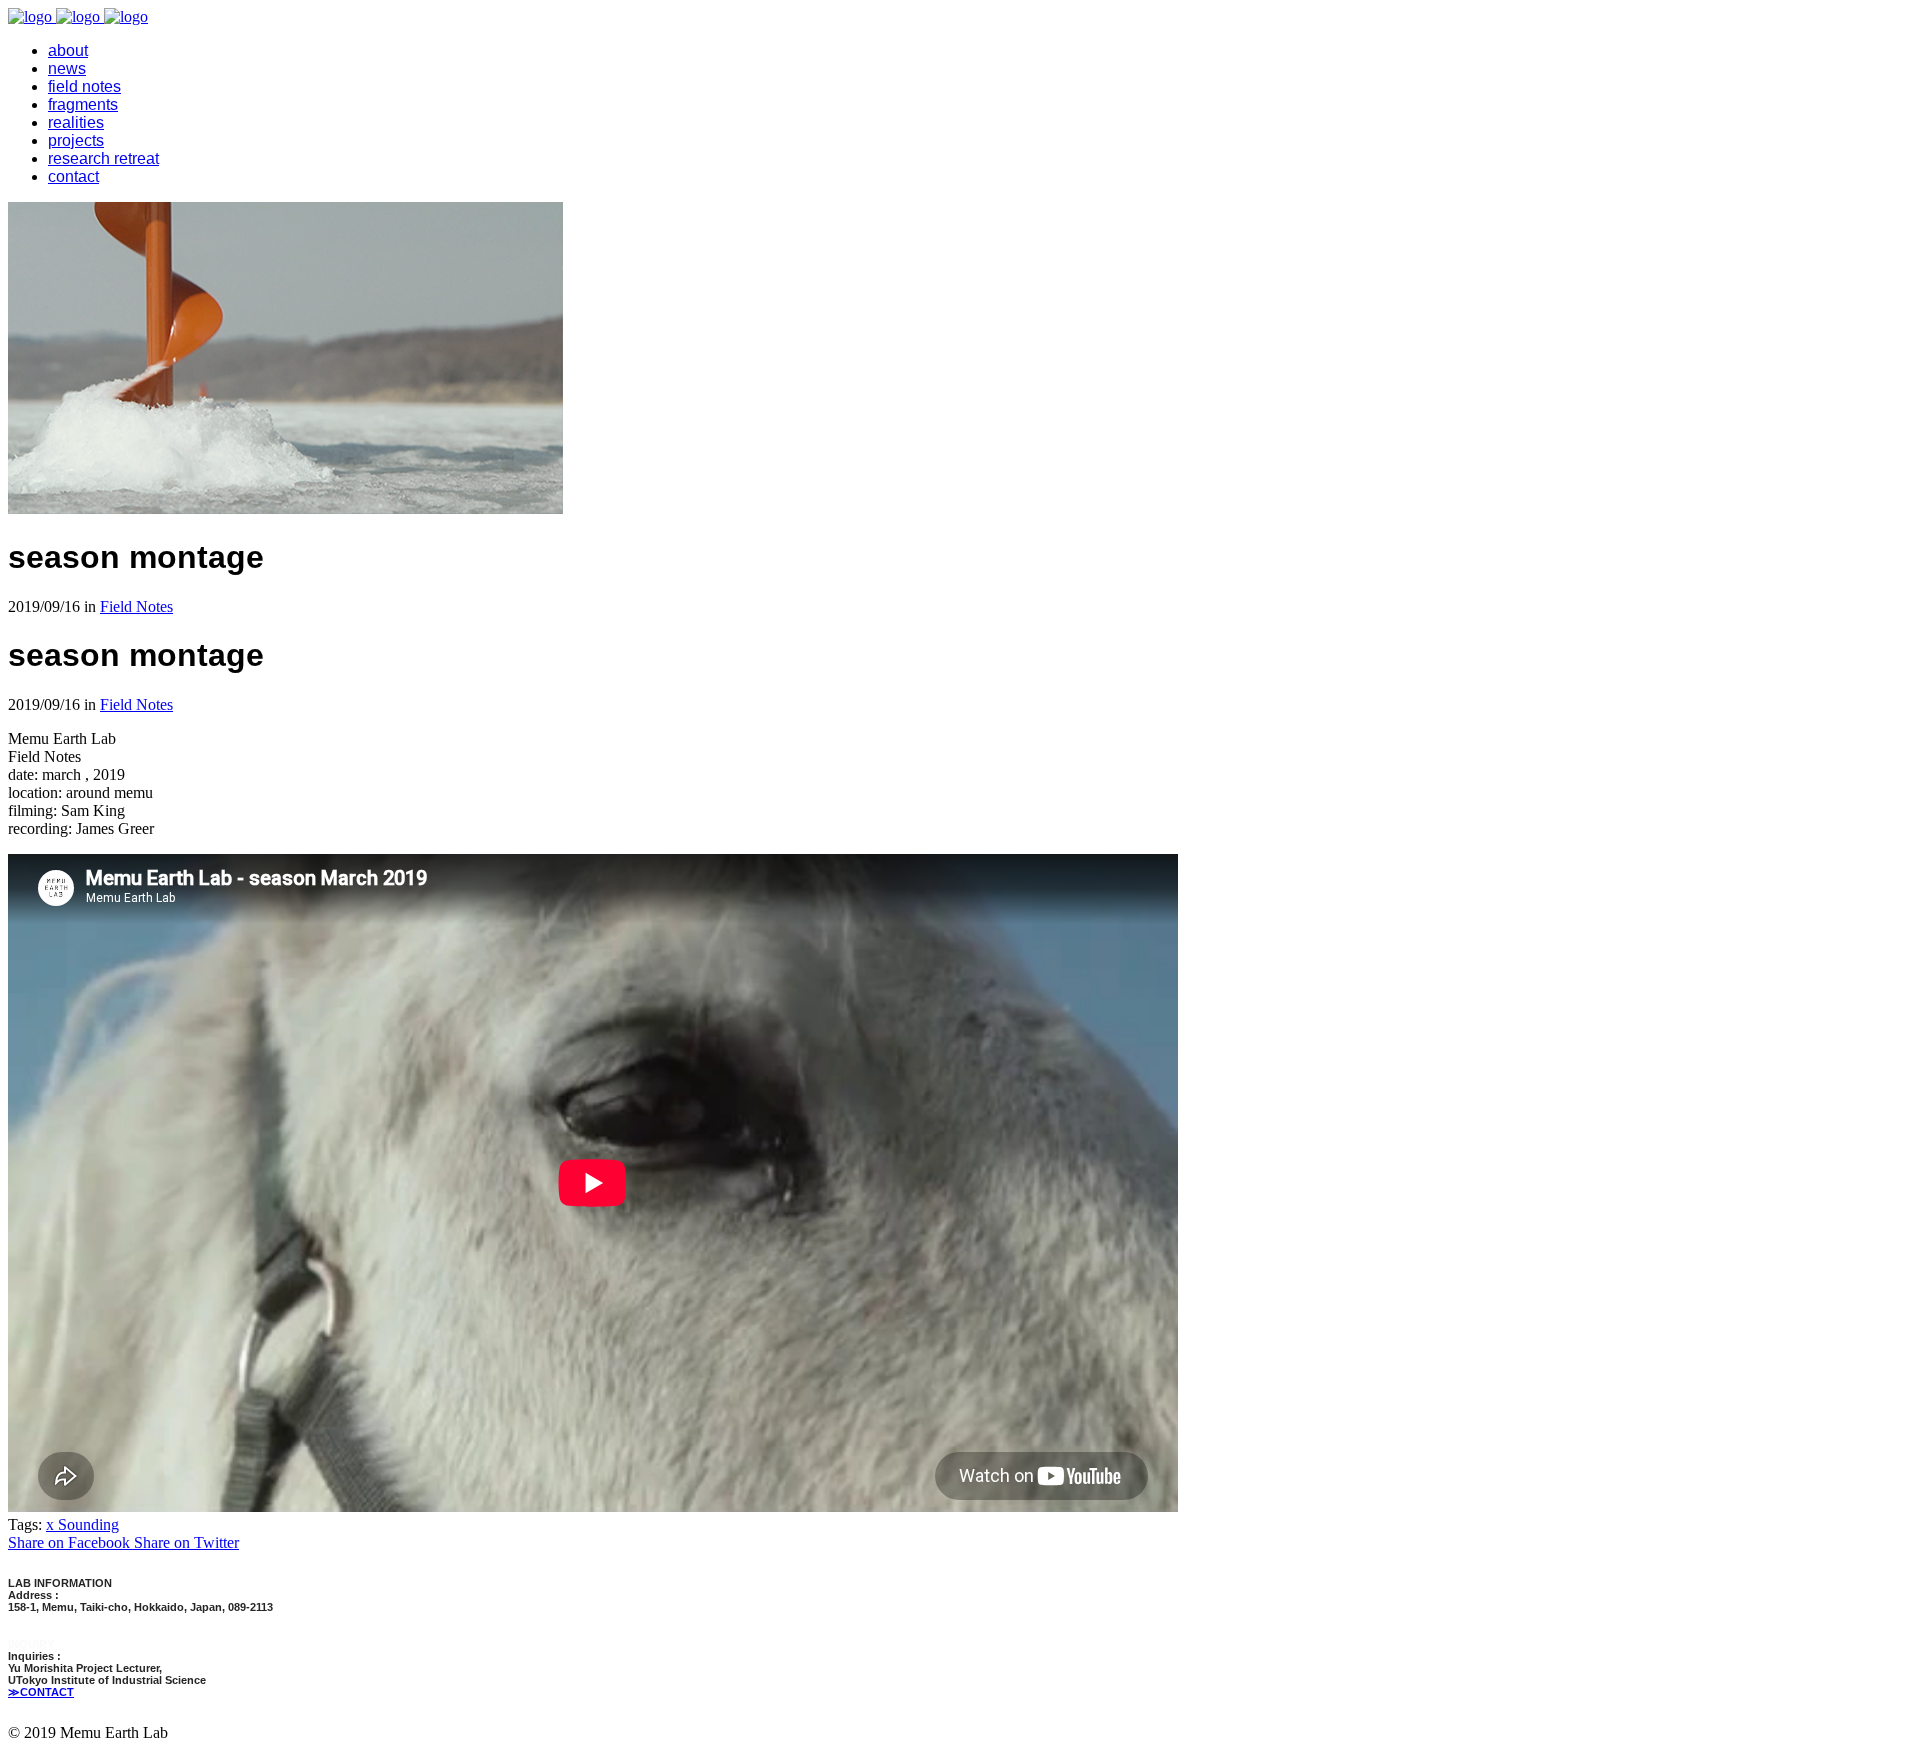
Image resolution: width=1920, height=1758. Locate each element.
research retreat (103, 158)
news (67, 68)
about (68, 50)
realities (76, 122)
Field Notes (136, 606)
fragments (83, 104)
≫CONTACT (41, 1692)
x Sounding (82, 1524)
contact (73, 176)
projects (76, 140)
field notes (84, 86)
